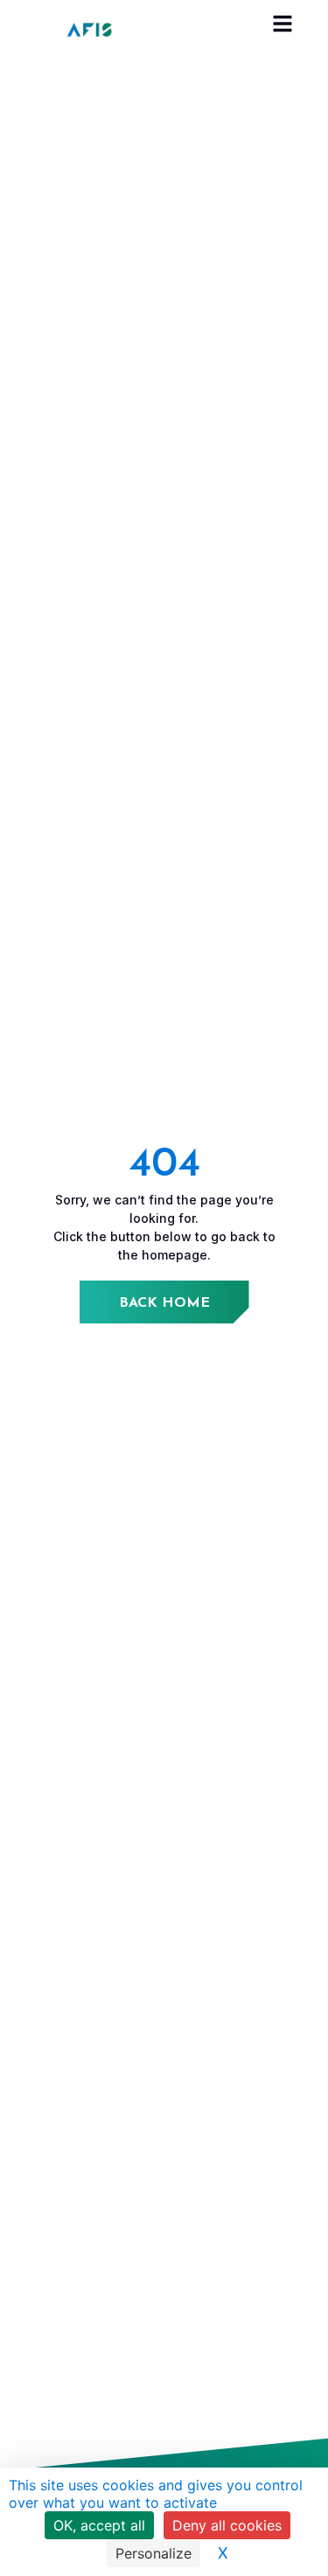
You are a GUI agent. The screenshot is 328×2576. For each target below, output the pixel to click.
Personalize (154, 2553)
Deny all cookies (227, 2525)
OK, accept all (99, 2525)
